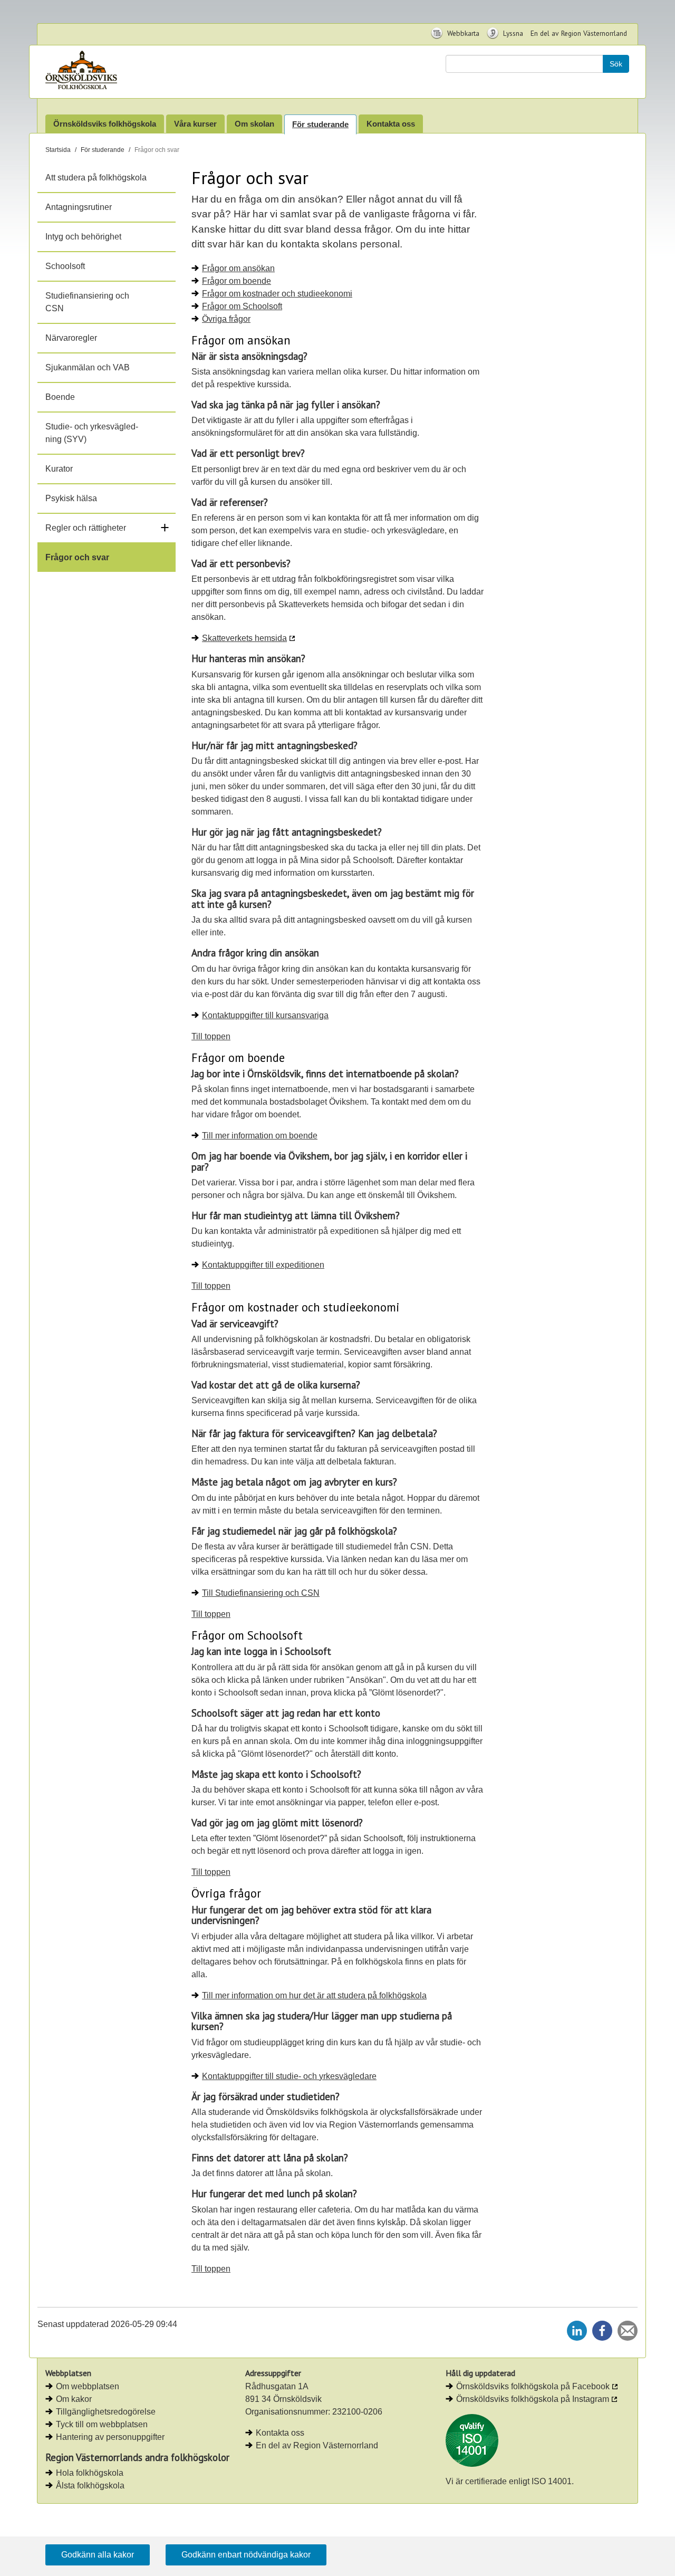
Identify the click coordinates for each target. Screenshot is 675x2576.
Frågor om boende (237, 281)
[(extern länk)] (472, 2440)
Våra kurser (195, 124)
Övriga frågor (226, 319)
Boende (60, 397)
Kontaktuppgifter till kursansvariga (265, 1015)
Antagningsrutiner (79, 207)
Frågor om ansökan (238, 268)
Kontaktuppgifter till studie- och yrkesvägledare (289, 2076)
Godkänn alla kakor (98, 2555)
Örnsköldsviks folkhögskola (105, 124)
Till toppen (211, 1036)
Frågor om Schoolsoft (242, 306)
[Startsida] (113, 72)
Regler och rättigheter (86, 528)
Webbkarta (462, 33)
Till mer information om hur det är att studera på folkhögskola (314, 1995)
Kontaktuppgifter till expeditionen (263, 1265)
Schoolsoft (65, 266)
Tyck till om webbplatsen (102, 2424)
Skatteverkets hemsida (244, 638)
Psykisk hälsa (71, 498)
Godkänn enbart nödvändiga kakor (246, 2555)
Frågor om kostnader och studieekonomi (277, 294)
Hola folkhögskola (90, 2473)
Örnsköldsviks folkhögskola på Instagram (533, 2399)
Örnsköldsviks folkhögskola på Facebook (533, 2386)
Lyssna (512, 33)
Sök (616, 64)
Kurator (59, 469)
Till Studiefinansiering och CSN (261, 1593)
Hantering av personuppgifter (110, 2437)
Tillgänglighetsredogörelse (106, 2412)
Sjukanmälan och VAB (88, 367)
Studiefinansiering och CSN (87, 302)
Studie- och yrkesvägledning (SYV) (92, 433)
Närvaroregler (71, 338)
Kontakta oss (391, 124)
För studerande (320, 124)
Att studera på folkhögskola (96, 178)
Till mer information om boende (260, 1136)
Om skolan (254, 124)
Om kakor (74, 2399)
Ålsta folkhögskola (90, 2486)
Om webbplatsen (88, 2386)
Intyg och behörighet (83, 237)
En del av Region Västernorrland (579, 33)
